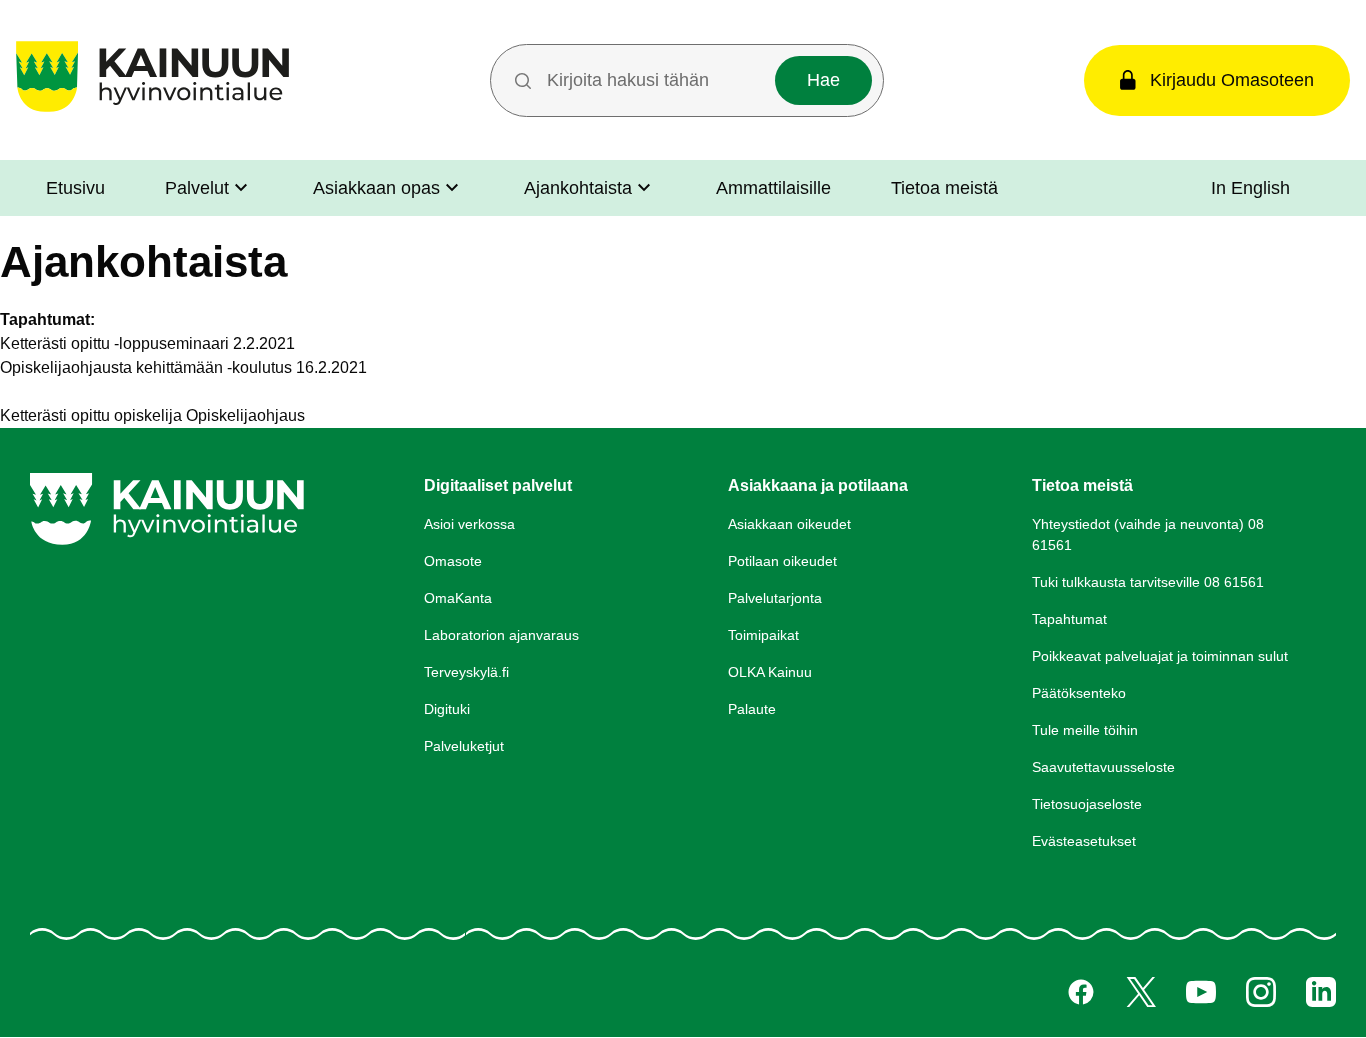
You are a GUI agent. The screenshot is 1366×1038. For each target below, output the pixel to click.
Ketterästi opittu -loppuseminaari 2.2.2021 (147, 343)
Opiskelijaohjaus (245, 415)
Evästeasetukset (1084, 841)
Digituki (447, 709)
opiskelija (148, 415)
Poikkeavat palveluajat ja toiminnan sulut (1160, 656)
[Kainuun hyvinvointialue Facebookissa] (1081, 992)
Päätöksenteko (1079, 693)
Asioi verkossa (469, 524)
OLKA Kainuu (770, 672)
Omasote (453, 561)
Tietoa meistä (944, 188)
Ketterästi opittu (55, 415)
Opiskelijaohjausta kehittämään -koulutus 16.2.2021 (183, 367)
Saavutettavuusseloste (1103, 767)
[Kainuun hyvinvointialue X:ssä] (1141, 992)
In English (1250, 188)
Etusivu (75, 188)
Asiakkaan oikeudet (789, 524)
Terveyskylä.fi (466, 672)
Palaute (752, 709)
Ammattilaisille (773, 188)
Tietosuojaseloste (1087, 804)
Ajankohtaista (578, 188)
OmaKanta (458, 598)
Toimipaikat (763, 635)
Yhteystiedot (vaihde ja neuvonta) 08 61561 (1148, 534)
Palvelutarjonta (775, 598)
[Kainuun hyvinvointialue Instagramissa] (1261, 992)
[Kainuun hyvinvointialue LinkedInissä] (1321, 992)
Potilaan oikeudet (782, 561)
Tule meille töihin (1085, 730)
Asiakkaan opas (376, 188)
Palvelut (197, 188)
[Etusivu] (152, 111)
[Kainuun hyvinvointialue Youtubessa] (1201, 992)
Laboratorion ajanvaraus (501, 635)
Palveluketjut (464, 746)
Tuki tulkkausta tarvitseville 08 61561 (1148, 582)
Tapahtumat (1069, 619)
